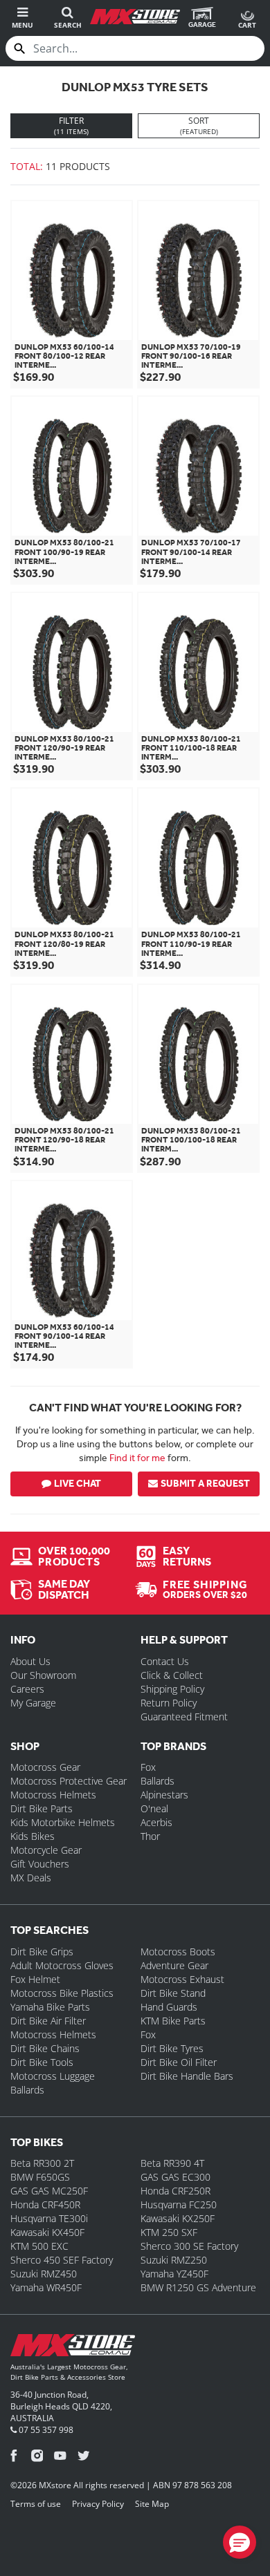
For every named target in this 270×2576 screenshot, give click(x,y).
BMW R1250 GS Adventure (198, 2287)
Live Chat (78, 1484)
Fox (148, 1767)
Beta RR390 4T (172, 2163)
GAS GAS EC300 (175, 2177)
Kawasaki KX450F (47, 2232)
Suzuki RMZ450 (44, 2274)
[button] (240, 2542)
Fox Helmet (35, 1979)
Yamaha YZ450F (174, 2274)
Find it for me (137, 1458)
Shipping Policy (172, 1689)
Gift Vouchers (40, 1864)
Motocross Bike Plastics (62, 1993)
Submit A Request (205, 1484)
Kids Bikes (33, 1836)
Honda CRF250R (175, 2191)
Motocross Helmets (53, 1795)
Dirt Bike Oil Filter (179, 2062)
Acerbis (156, 1822)
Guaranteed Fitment (184, 1717)
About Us (30, 1661)
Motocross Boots (178, 1952)
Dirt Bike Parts (42, 1808)
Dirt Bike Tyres (172, 2048)
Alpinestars (164, 1795)
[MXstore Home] (73, 2348)
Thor (150, 1836)
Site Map (152, 2504)
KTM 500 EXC (39, 2246)
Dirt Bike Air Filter (48, 2021)
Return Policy (169, 1703)
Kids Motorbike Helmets (63, 1822)
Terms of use (36, 2504)
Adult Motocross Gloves (62, 1965)
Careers (27, 1689)
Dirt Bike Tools (42, 2062)
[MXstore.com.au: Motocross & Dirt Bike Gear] (135, 17)
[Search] (19, 48)
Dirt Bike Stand (173, 1993)
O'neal (154, 1808)
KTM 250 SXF (169, 2232)
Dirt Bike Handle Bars (187, 2076)
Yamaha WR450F (46, 2287)
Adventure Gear (174, 1965)
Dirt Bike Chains (45, 2048)
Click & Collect (172, 1675)
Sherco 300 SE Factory (189, 2246)
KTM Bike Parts (173, 2021)
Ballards (157, 1781)
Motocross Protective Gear (69, 1781)
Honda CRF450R (45, 2204)
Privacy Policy (98, 2504)
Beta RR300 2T (42, 2163)
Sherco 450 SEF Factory (62, 2260)
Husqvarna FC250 (179, 2204)
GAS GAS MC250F (49, 2191)
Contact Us (165, 1661)
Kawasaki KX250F (178, 2218)
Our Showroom (43, 1675)
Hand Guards (169, 2007)
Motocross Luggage (53, 2076)
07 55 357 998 (45, 2430)
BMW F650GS (40, 2177)
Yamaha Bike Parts (50, 2007)
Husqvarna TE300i (49, 2218)
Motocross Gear (45, 1767)
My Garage (33, 1703)
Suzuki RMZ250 (174, 2260)
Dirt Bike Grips (42, 1952)
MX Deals (31, 1878)
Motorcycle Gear (46, 1850)
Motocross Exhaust (182, 1979)
